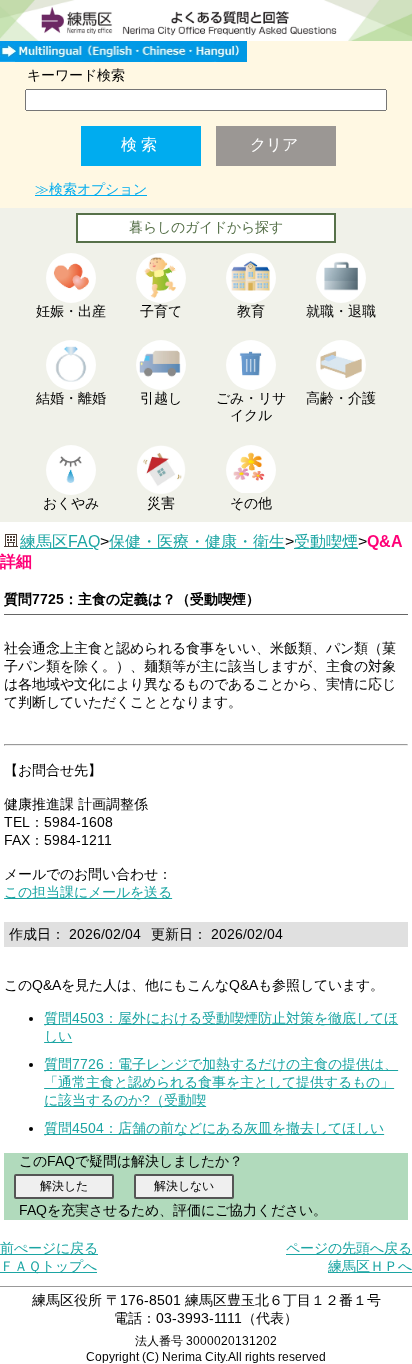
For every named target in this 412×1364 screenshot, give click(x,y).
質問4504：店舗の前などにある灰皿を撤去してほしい (214, 1128)
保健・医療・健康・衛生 (197, 541)
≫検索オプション (91, 189)
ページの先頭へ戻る (349, 1248)
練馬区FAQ (60, 541)
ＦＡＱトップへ (48, 1266)
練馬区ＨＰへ (370, 1266)
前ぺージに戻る (49, 1248)
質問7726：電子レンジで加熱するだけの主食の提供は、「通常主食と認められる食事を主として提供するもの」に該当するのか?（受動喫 (221, 1082)
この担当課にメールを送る (88, 892)
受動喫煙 (326, 541)
